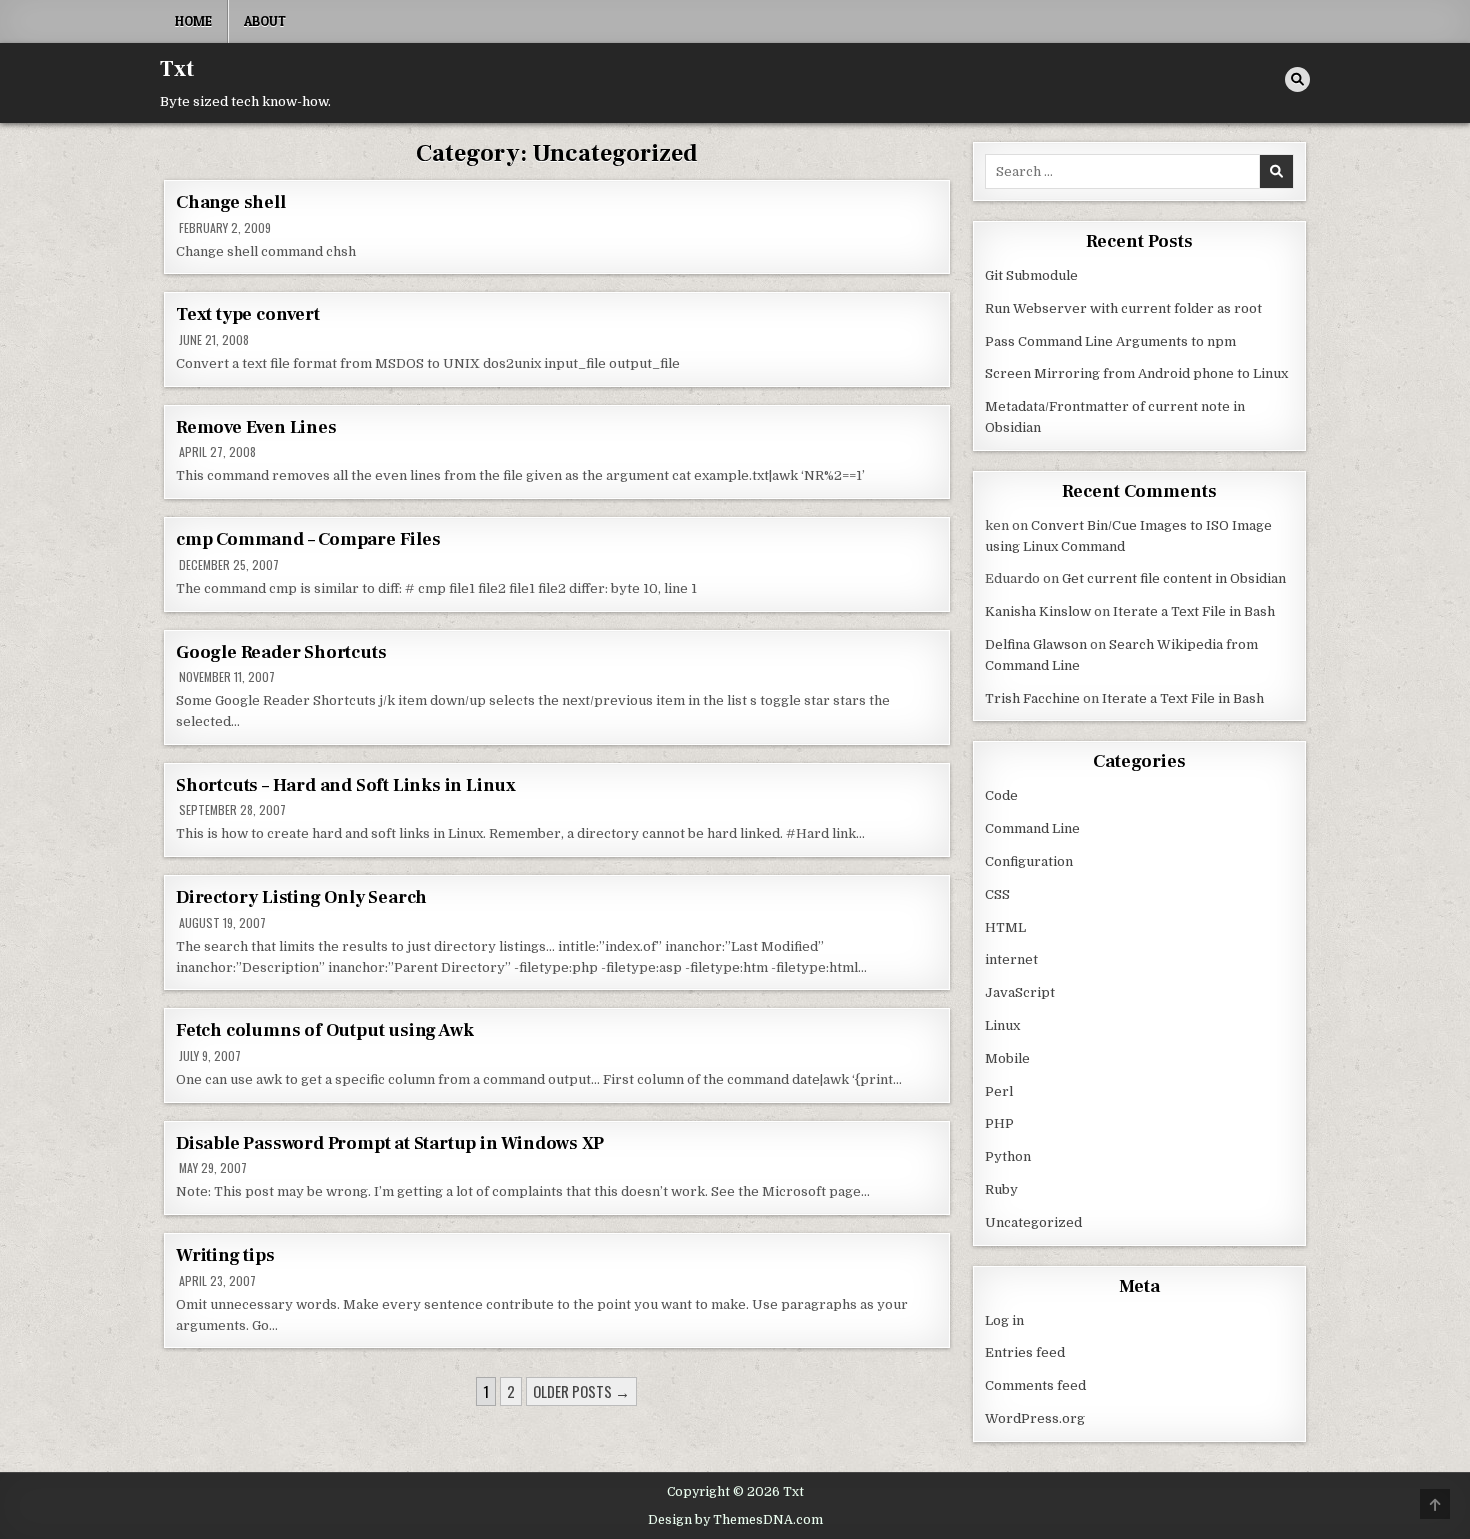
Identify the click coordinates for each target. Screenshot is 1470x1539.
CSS (997, 894)
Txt (177, 69)
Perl (999, 1091)
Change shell (231, 202)
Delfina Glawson (1036, 644)
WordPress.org (1035, 1418)
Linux (1002, 1025)
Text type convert (248, 314)
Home (193, 21)
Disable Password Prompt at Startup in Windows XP (389, 1143)
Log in (1004, 1320)
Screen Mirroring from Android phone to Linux (1136, 373)
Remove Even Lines (256, 427)
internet (1011, 959)
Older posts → (581, 1391)
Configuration (1029, 861)
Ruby (1001, 1189)
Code (1001, 795)
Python (1008, 1156)
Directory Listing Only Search (301, 897)
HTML (1005, 927)
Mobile (1007, 1058)
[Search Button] (1297, 79)
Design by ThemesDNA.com (735, 1520)
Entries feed (1025, 1352)
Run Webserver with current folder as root (1123, 308)
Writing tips (225, 1255)
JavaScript (1020, 992)
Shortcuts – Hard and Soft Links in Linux (346, 785)
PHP (999, 1123)
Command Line (1032, 828)
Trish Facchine (1032, 698)
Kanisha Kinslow (1038, 611)
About (265, 21)
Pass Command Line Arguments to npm (1110, 341)
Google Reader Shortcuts (281, 652)
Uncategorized (1033, 1222)
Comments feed (1035, 1385)
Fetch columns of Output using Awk (324, 1030)
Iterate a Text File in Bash (1194, 611)
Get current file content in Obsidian (1174, 578)
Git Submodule (1031, 275)
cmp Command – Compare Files (308, 539)
